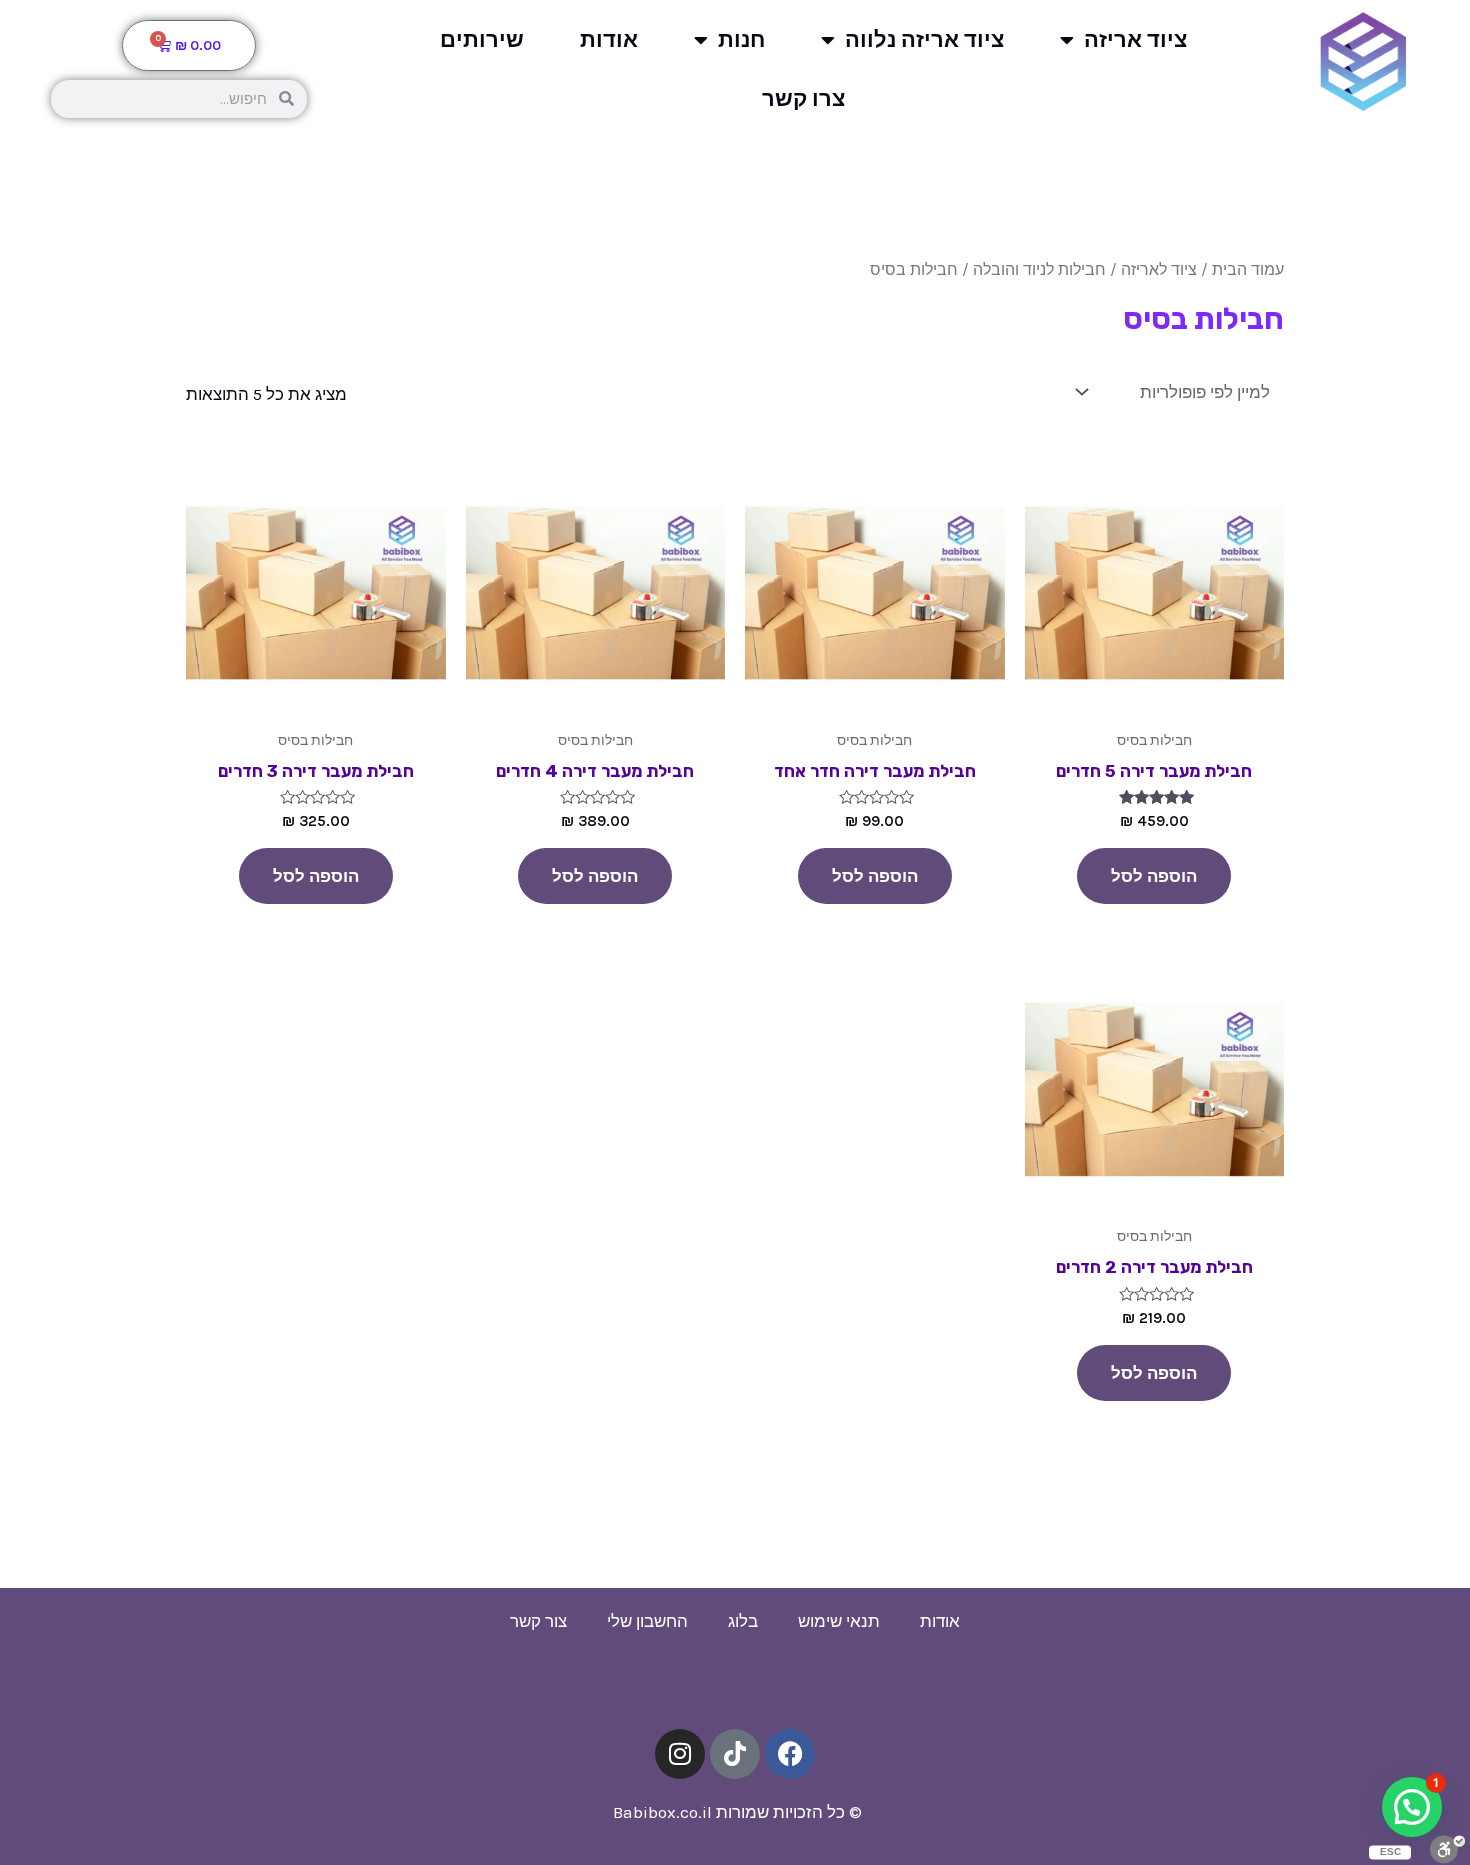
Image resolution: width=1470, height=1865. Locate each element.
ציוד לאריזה (1159, 270)
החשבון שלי (647, 1621)
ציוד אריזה (1135, 40)
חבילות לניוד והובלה (1039, 270)
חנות (741, 40)
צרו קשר (803, 99)
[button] (1412, 1807)
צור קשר (538, 1621)
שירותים (482, 40)
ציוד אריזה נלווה (924, 40)
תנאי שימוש (839, 1621)
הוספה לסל (1154, 876)
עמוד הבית (1248, 270)
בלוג (743, 1621)
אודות (609, 40)
